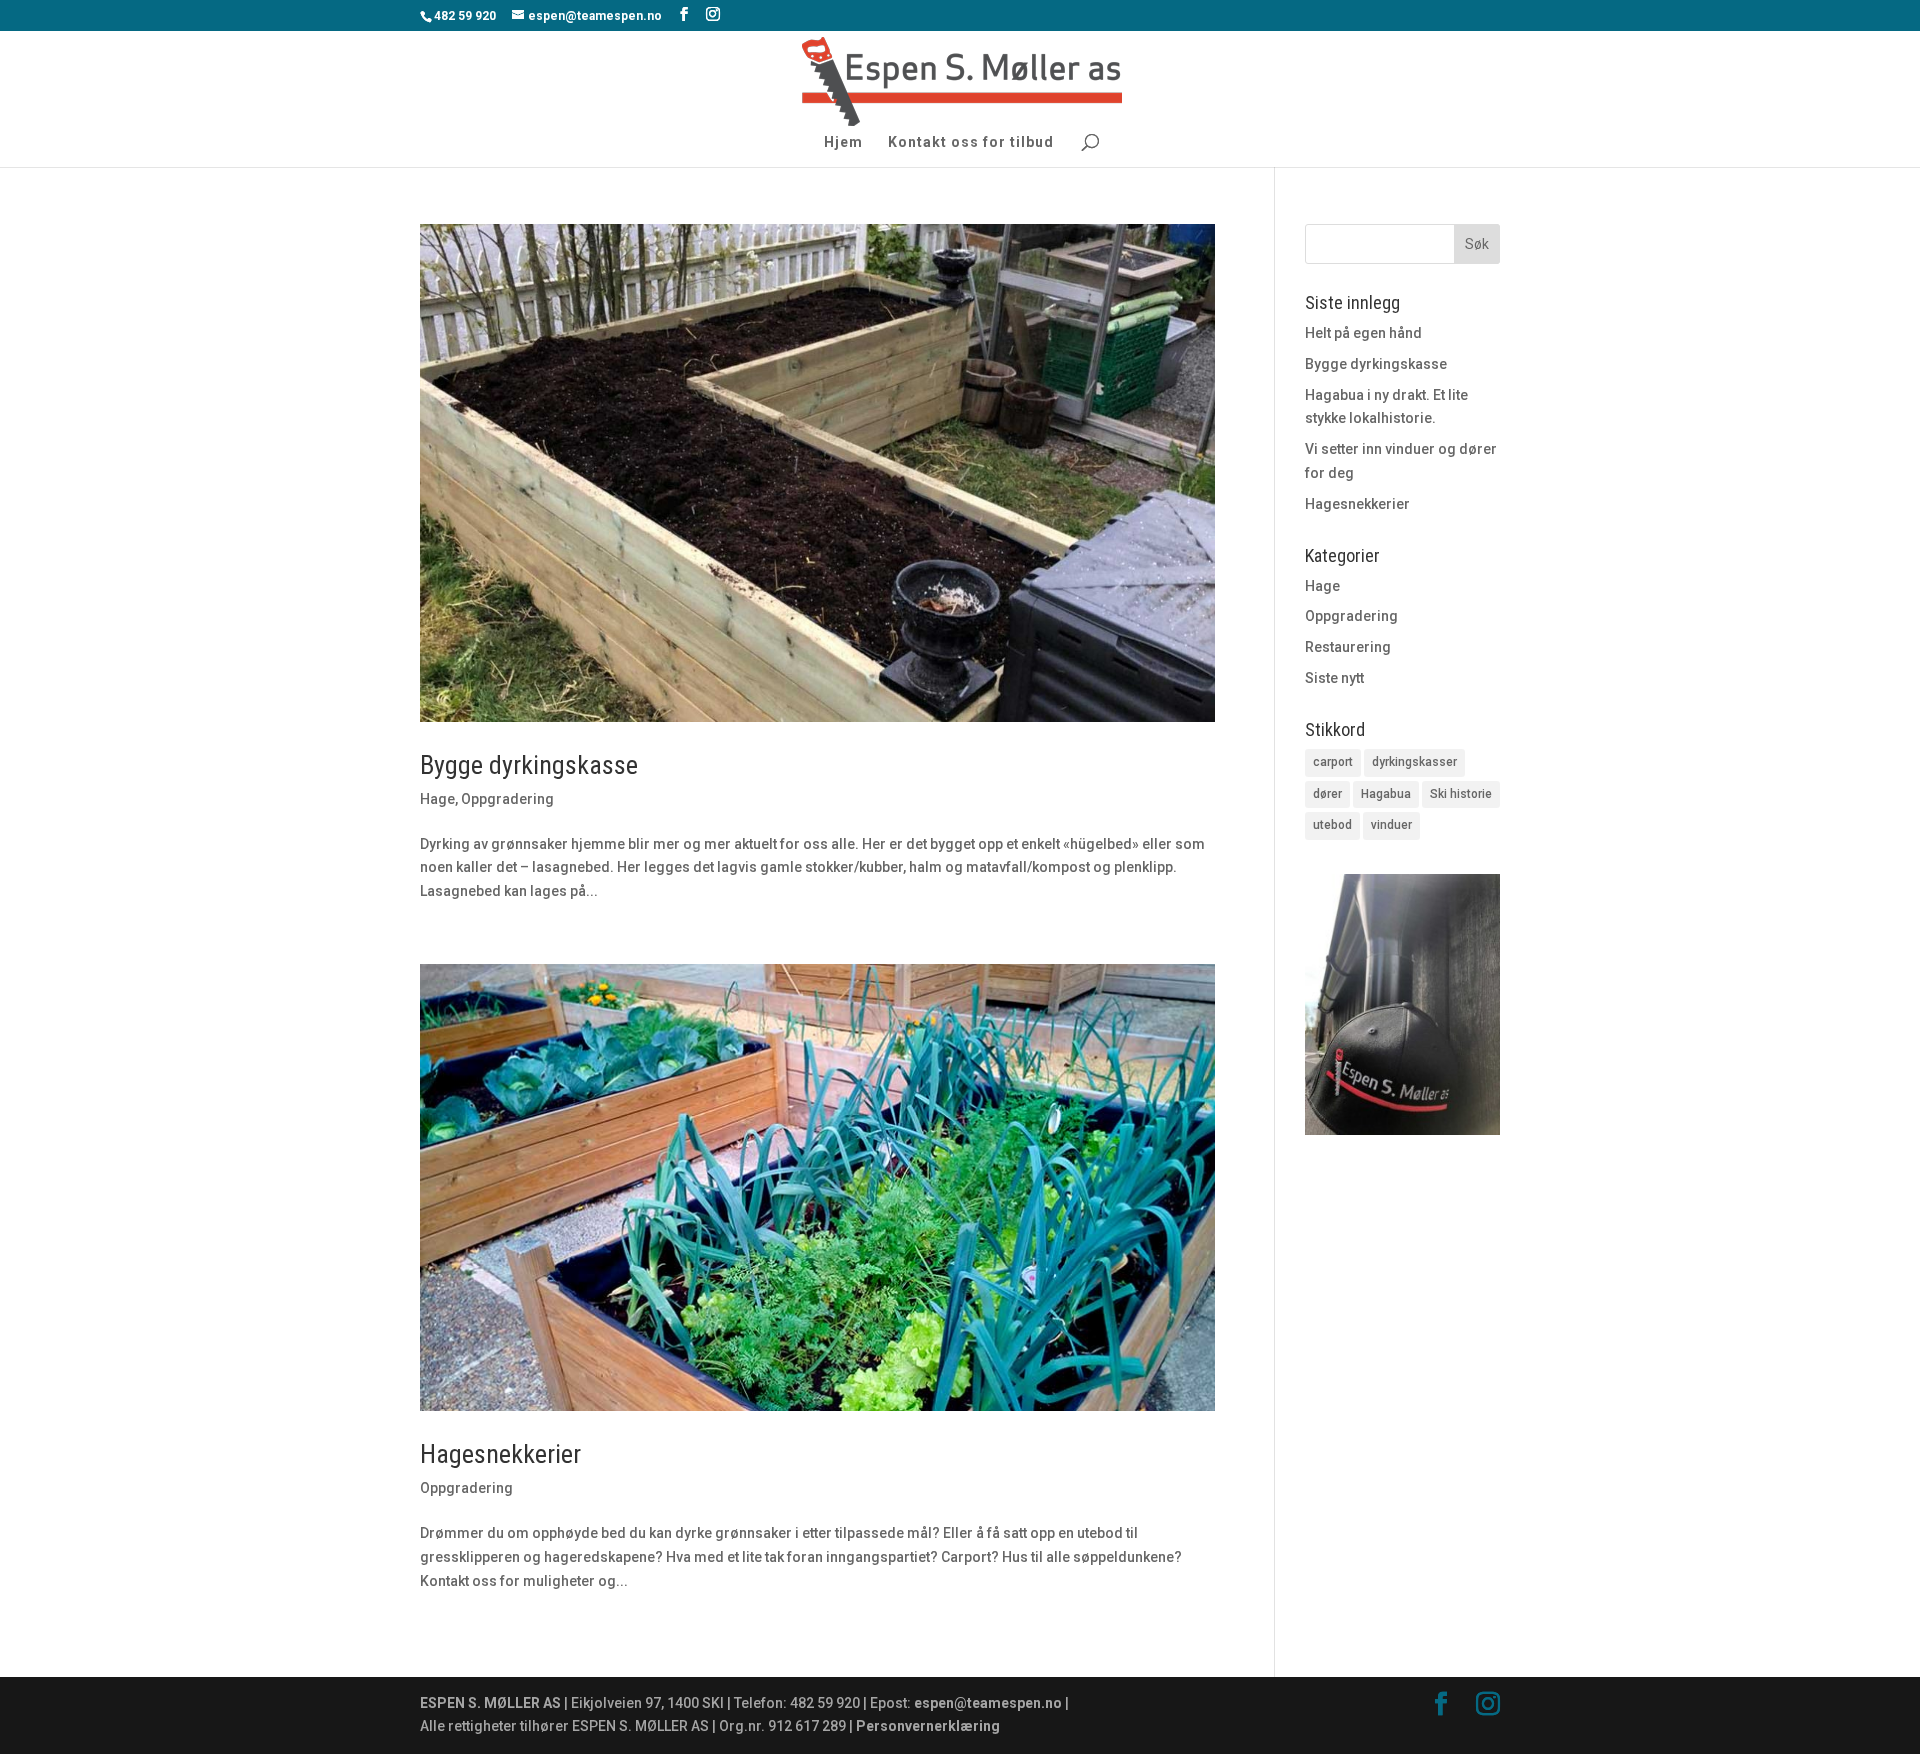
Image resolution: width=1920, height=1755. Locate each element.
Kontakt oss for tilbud (971, 142)
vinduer (1391, 825)
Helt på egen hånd (1363, 333)
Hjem (843, 142)
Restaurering (1348, 647)
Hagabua (1386, 794)
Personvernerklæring (928, 1726)
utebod (1332, 825)
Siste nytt (1334, 678)
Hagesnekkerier (500, 1454)
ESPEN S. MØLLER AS (492, 1703)
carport (1333, 762)
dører (1327, 794)
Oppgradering (507, 799)
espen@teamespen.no (988, 1703)
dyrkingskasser (1414, 762)
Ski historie (1461, 794)
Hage (437, 799)
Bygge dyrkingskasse (529, 765)
